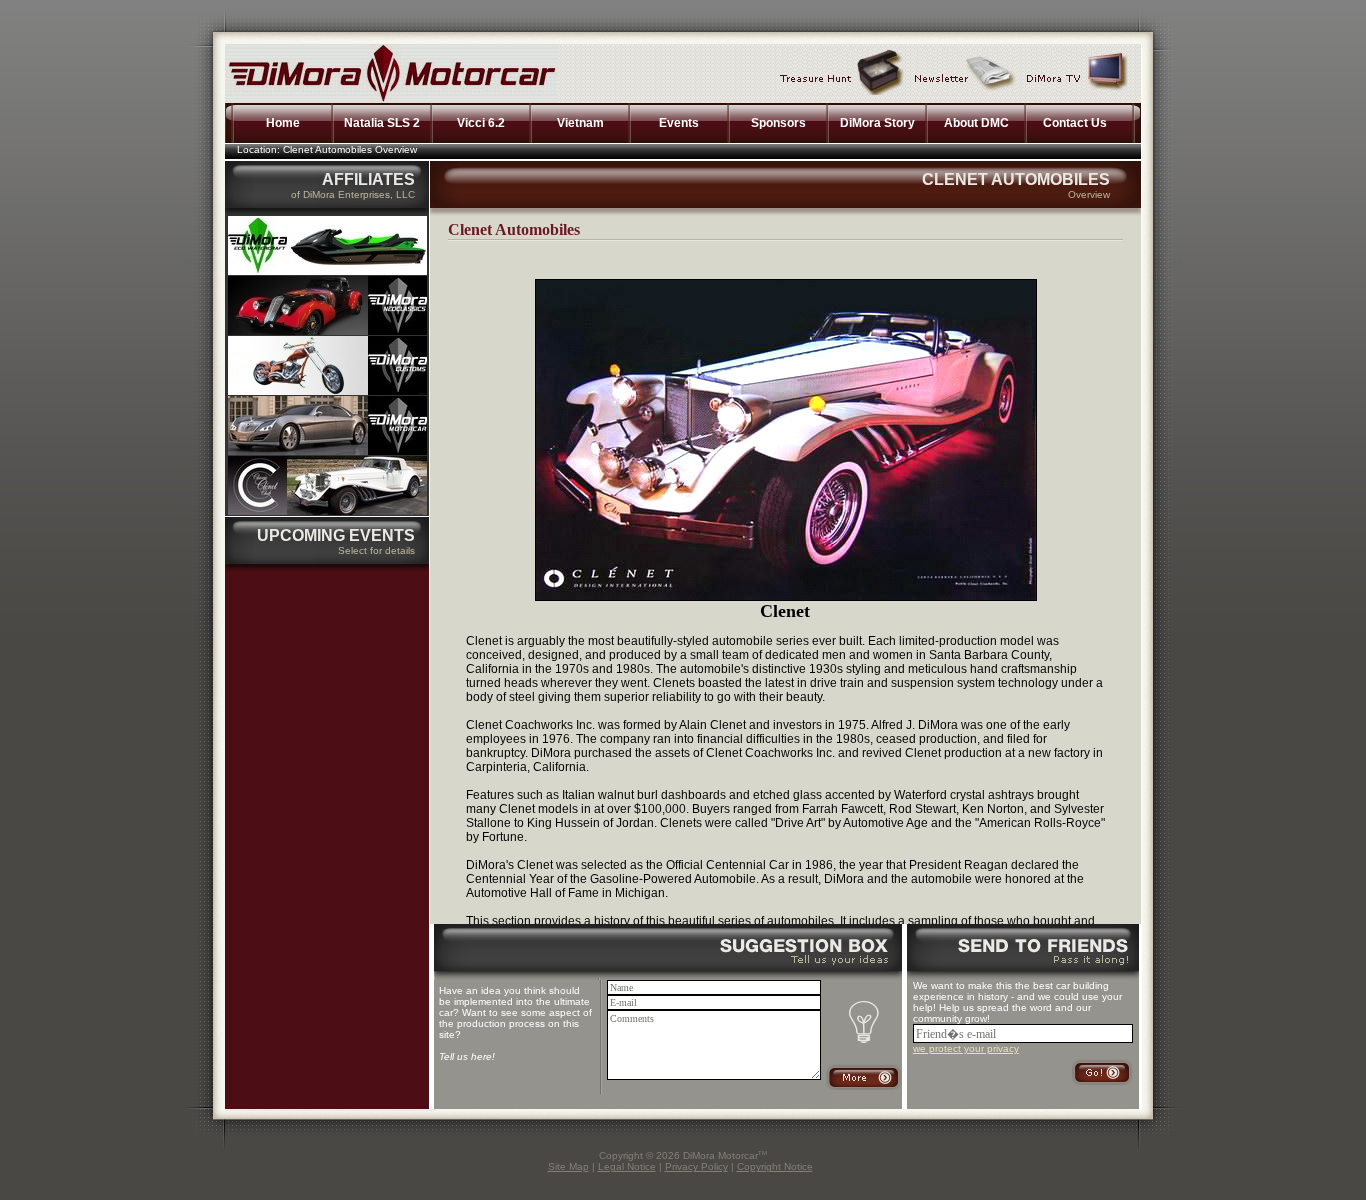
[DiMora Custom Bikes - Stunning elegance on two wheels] (327, 391)
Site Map (568, 1166)
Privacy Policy (696, 1166)
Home (283, 123)
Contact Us (1075, 123)
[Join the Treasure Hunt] (842, 72)
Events (679, 123)
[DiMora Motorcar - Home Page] (391, 99)
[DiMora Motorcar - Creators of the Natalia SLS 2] (327, 451)
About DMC (976, 123)
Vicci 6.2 (481, 123)
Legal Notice (627, 1166)
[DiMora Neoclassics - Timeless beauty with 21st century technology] (327, 331)
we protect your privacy (966, 1048)
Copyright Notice (775, 1166)
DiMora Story (877, 123)
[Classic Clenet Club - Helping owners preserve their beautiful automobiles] (327, 511)
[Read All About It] (965, 72)
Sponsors (778, 123)
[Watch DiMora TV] (1077, 72)
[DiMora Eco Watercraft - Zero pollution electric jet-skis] (327, 271)
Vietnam (580, 123)
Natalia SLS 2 (382, 123)
